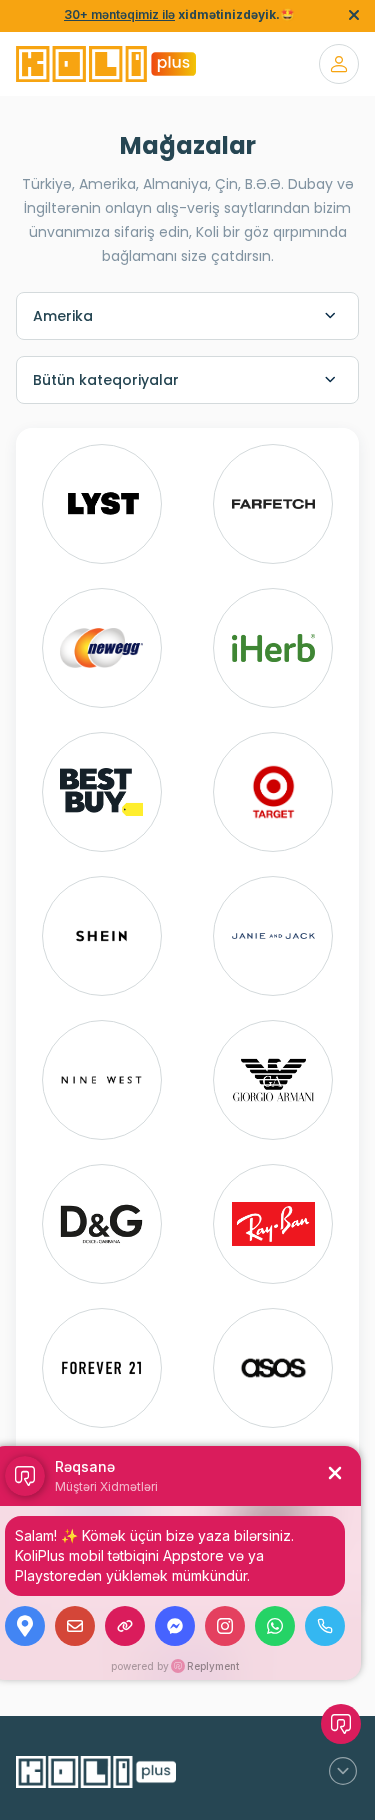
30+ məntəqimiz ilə (119, 14)
